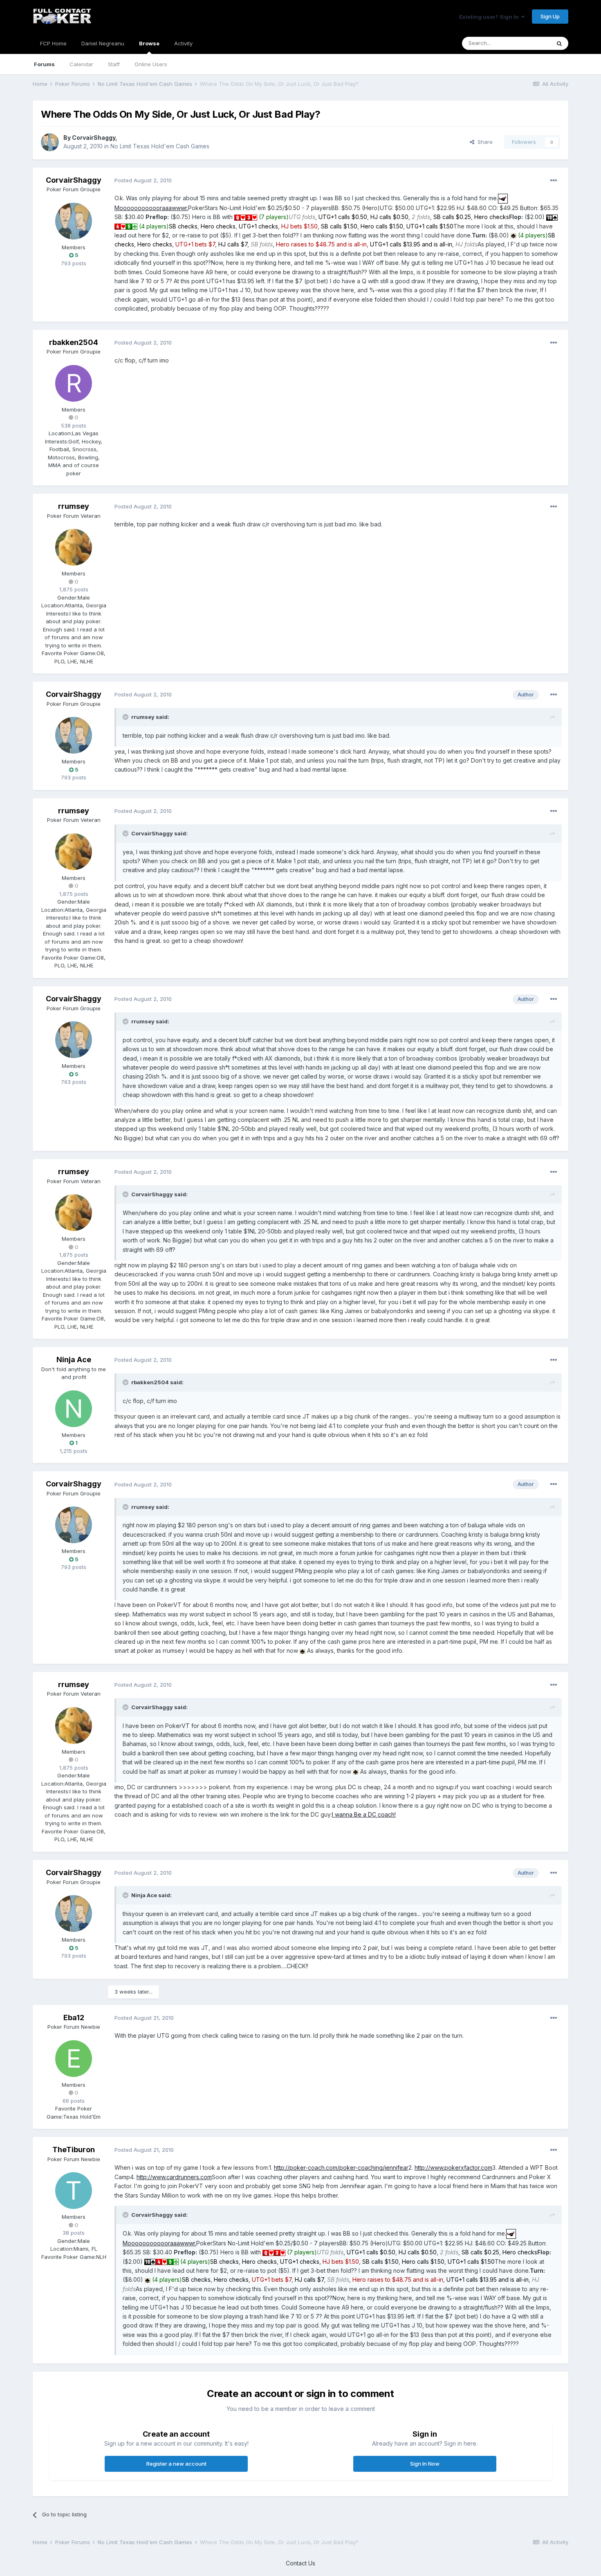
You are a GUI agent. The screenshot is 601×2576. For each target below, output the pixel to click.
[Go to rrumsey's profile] (74, 547)
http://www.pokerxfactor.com (453, 2168)
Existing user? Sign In (490, 17)
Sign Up (550, 16)
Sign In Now (425, 2464)
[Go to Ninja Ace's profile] (74, 1409)
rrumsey (74, 506)
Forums (44, 64)
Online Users (151, 64)
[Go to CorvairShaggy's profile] (50, 142)
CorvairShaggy (94, 138)
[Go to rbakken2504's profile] (74, 383)
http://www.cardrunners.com (174, 2177)
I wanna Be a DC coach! (364, 1814)
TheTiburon (74, 2150)
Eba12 (74, 2018)
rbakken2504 (74, 342)
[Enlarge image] (503, 198)
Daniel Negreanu (103, 43)
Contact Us (300, 2563)
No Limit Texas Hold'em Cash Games (160, 146)
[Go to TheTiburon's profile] (74, 2191)
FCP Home (53, 43)
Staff (114, 64)
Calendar (81, 64)
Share (483, 142)
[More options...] (554, 181)
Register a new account (176, 2464)
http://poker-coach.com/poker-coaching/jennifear (341, 2168)
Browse (149, 43)
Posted (143, 180)
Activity (183, 43)
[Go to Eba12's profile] (74, 2059)
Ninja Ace (74, 1360)
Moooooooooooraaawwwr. (151, 208)
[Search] (559, 43)
